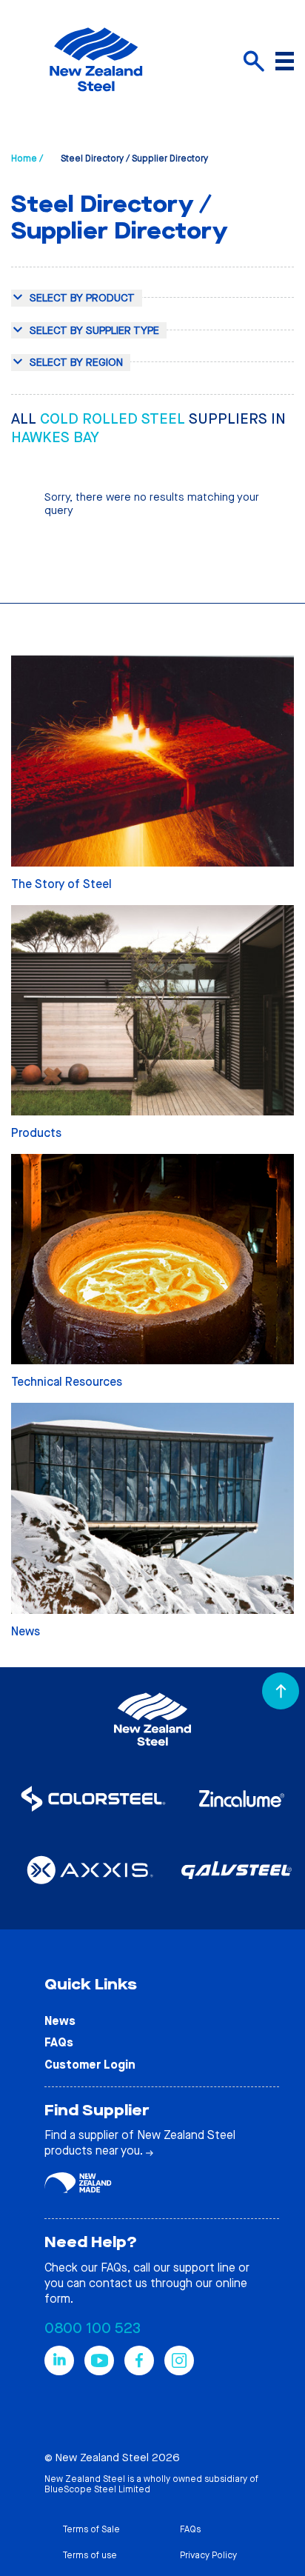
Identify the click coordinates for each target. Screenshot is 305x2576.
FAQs (59, 2042)
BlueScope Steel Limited (97, 2489)
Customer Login (90, 2065)
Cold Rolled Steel (114, 419)
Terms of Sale (91, 2529)
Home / (27, 159)
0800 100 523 (93, 2328)
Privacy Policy (208, 2555)
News (60, 2021)
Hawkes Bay (55, 437)
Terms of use (90, 2555)
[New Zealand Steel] (96, 100)
